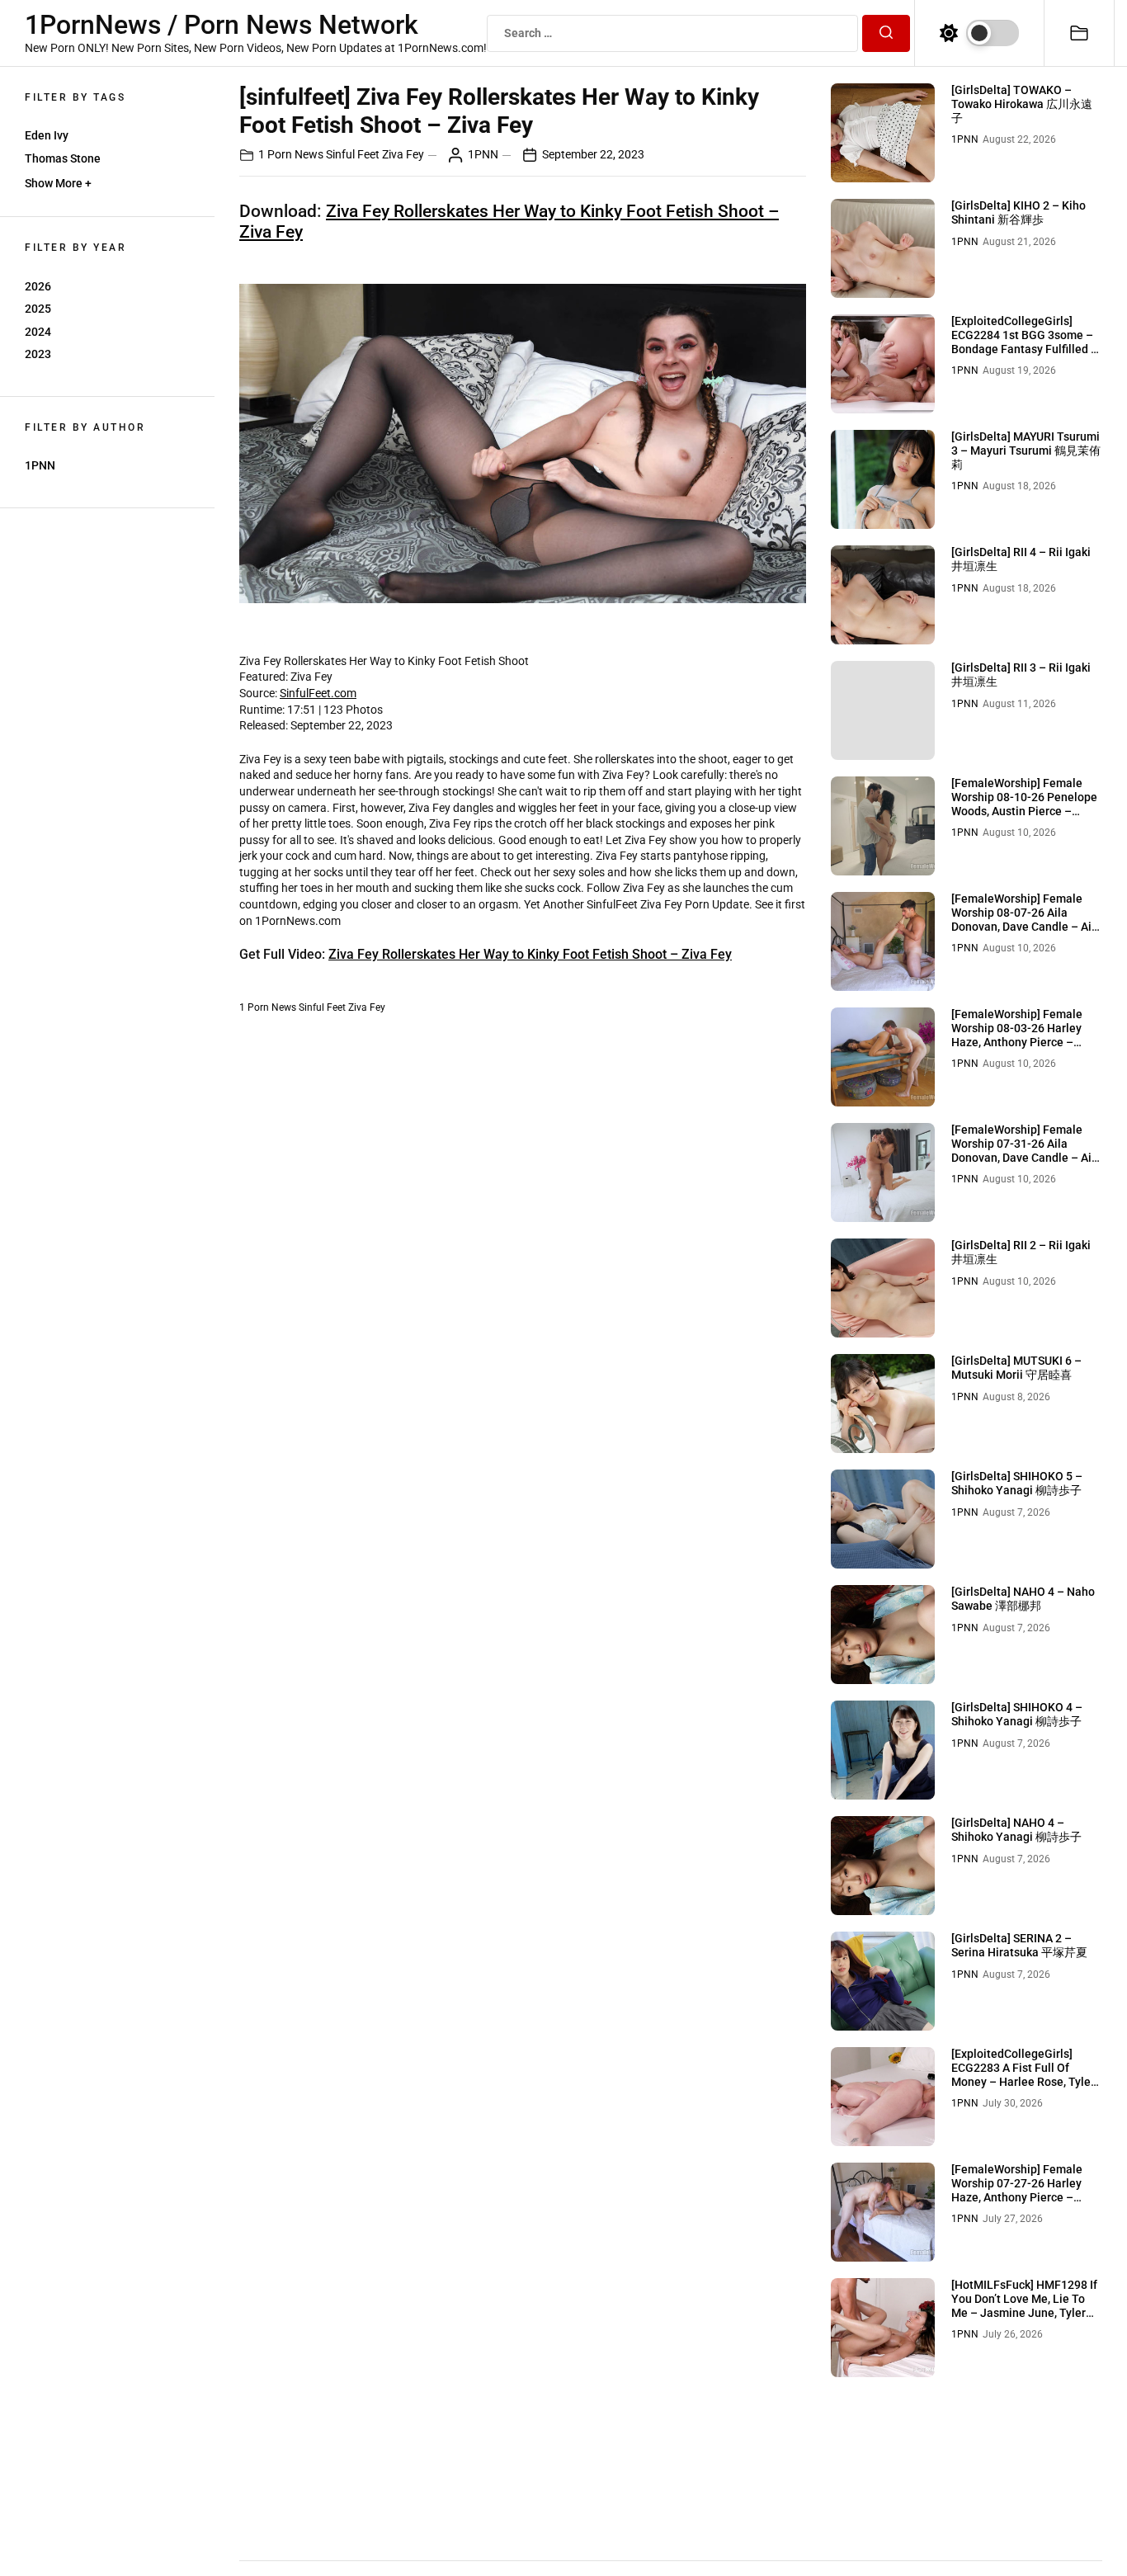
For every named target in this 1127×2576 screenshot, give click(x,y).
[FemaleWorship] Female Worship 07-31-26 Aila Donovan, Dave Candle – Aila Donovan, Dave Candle (1026, 1150)
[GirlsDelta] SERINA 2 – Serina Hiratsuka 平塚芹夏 (1019, 1945)
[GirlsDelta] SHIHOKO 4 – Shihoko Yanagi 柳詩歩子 (1017, 1714)
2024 (38, 332)
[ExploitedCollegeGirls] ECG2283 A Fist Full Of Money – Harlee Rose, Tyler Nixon (1023, 2074)
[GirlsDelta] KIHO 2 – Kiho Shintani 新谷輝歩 (1019, 212)
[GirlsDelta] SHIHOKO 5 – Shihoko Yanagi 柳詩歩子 (1017, 1483)
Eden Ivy (47, 135)
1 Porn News (291, 154)
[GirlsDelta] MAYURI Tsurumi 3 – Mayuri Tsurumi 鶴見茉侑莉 (1026, 451)
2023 (38, 354)
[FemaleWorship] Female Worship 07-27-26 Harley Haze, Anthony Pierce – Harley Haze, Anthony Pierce (1026, 2190)
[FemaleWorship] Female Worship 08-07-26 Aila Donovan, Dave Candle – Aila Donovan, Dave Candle (1026, 919)
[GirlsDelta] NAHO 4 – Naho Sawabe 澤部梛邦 (1023, 1599)
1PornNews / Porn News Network (222, 25)
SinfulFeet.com (318, 693)
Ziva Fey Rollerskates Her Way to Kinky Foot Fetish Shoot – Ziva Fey (530, 954)
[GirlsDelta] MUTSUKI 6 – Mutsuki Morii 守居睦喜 (1016, 1368)
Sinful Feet (353, 154)
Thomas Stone (63, 158)
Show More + (58, 183)
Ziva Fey (403, 154)
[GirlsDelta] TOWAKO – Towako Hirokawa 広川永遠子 (1022, 104)
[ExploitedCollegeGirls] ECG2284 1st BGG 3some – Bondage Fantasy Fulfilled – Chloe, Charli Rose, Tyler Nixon (1025, 349)
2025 (38, 309)
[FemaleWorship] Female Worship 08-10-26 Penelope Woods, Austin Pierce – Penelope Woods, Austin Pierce (1024, 811)
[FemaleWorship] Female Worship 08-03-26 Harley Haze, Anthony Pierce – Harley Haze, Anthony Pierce (1026, 1035)
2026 (38, 286)
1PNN (40, 465)
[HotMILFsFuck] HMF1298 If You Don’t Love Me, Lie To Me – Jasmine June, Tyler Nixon (1024, 2305)
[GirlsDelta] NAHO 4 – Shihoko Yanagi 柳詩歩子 (1016, 1830)
